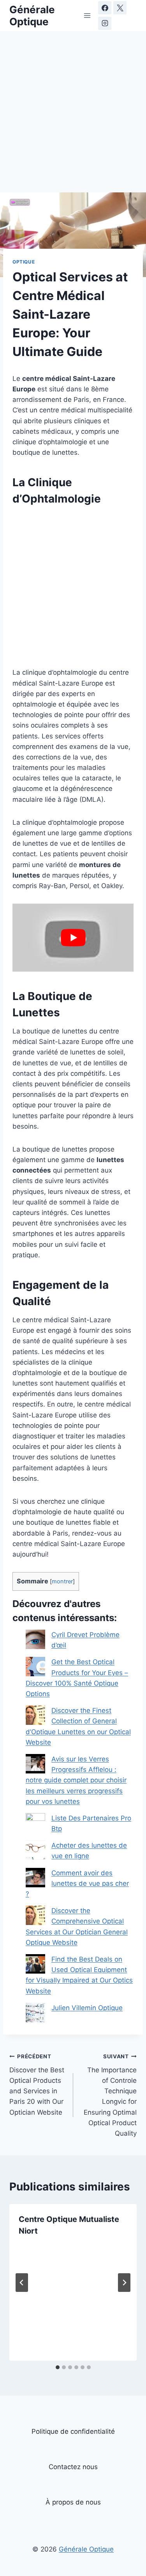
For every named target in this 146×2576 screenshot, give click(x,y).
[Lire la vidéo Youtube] (73, 938)
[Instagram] (105, 23)
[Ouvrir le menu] (87, 15)
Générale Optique (86, 2549)
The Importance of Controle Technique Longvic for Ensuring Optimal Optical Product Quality (110, 2095)
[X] (120, 8)
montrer (62, 1581)
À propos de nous (73, 2502)
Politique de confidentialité (73, 2431)
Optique (24, 262)
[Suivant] (124, 2283)
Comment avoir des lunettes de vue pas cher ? (77, 1883)
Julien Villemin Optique (87, 2008)
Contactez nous (73, 2467)
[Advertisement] (73, 116)
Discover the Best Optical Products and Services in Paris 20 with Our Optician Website (37, 2085)
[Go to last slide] (22, 2283)
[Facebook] (105, 8)
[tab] (58, 2367)
